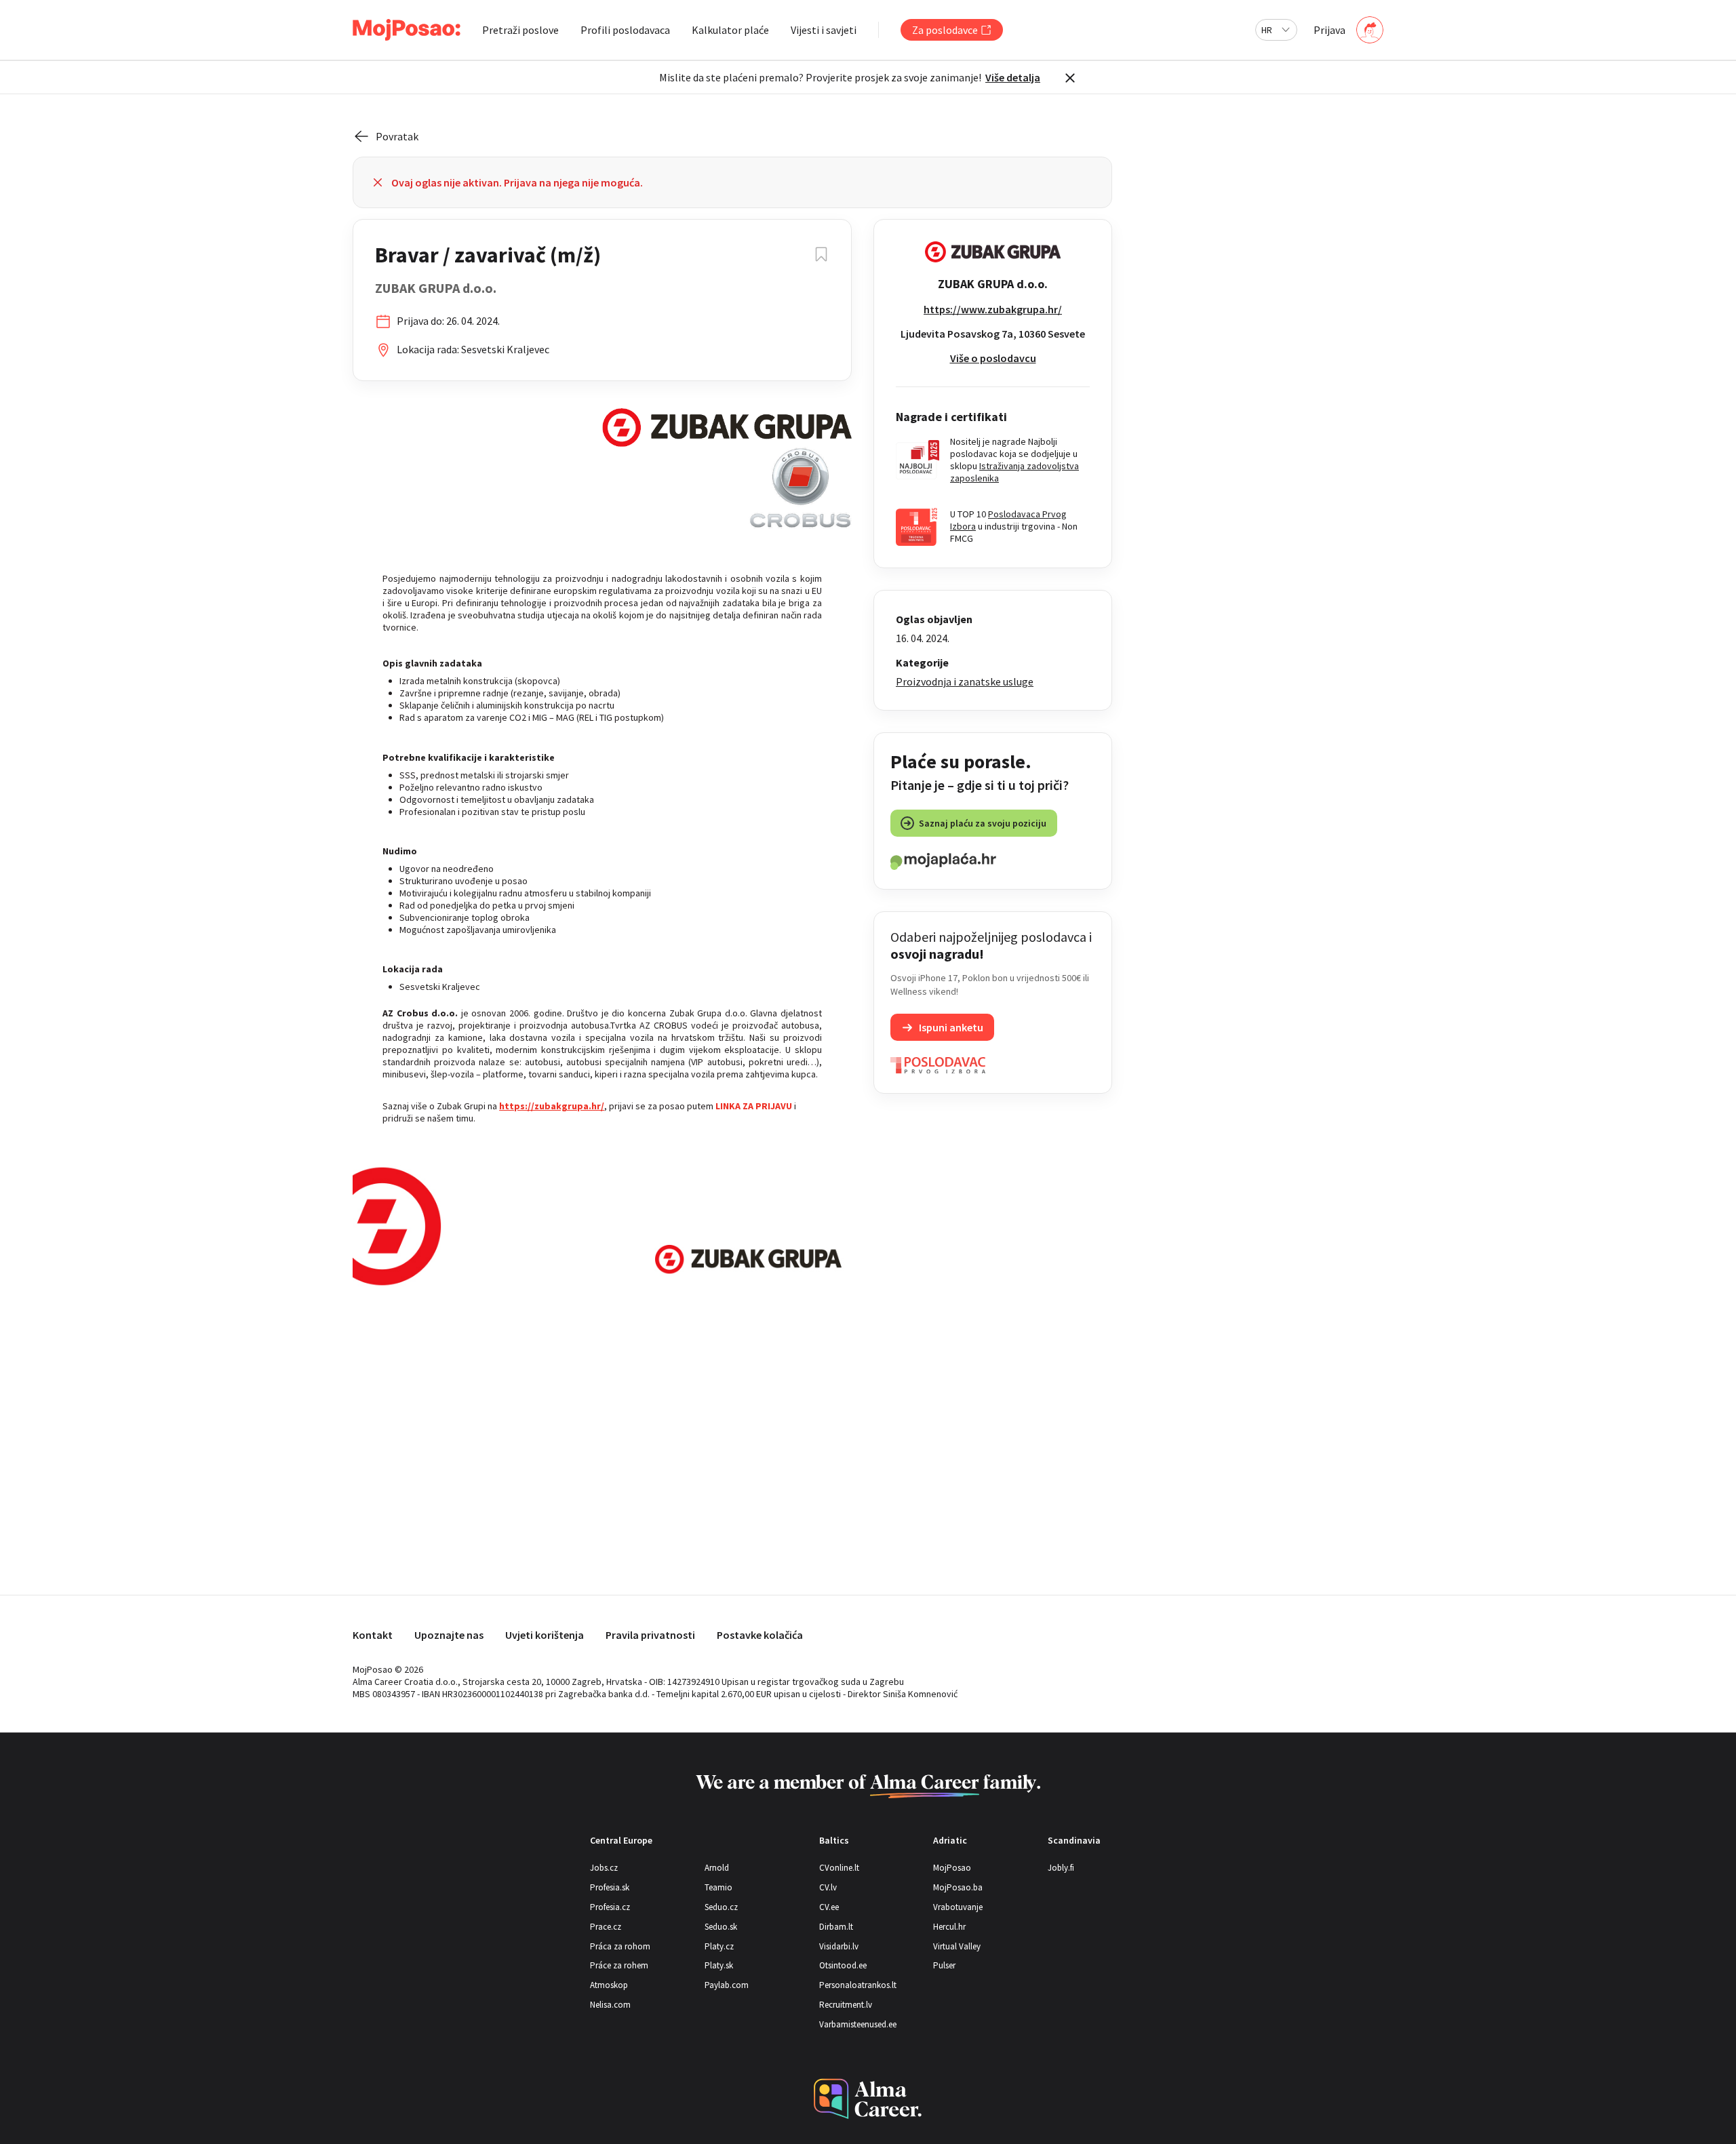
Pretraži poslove (520, 30)
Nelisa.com (610, 2005)
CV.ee (829, 1907)
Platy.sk (719, 1965)
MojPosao (952, 1868)
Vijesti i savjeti (824, 30)
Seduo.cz (721, 1907)
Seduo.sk (721, 1927)
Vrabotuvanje (958, 1907)
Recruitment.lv (846, 2005)
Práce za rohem (619, 1965)
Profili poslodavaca (625, 30)
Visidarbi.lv (839, 1946)
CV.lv (828, 1887)
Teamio (718, 1887)
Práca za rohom (620, 1946)
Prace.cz (606, 1927)
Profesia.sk (610, 1887)
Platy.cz (719, 1946)
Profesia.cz (610, 1907)
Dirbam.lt (836, 1927)
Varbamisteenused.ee (858, 2024)
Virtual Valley (957, 1946)
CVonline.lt (839, 1868)
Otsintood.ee (843, 1965)
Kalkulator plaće (730, 30)
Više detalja (1013, 77)
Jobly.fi (1061, 1868)
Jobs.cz (604, 1868)
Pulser (944, 1965)
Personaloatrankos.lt (858, 1985)
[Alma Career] (868, 2099)
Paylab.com (727, 1985)
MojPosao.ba (958, 1887)
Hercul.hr (949, 1927)
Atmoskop (609, 1985)
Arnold (717, 1868)
